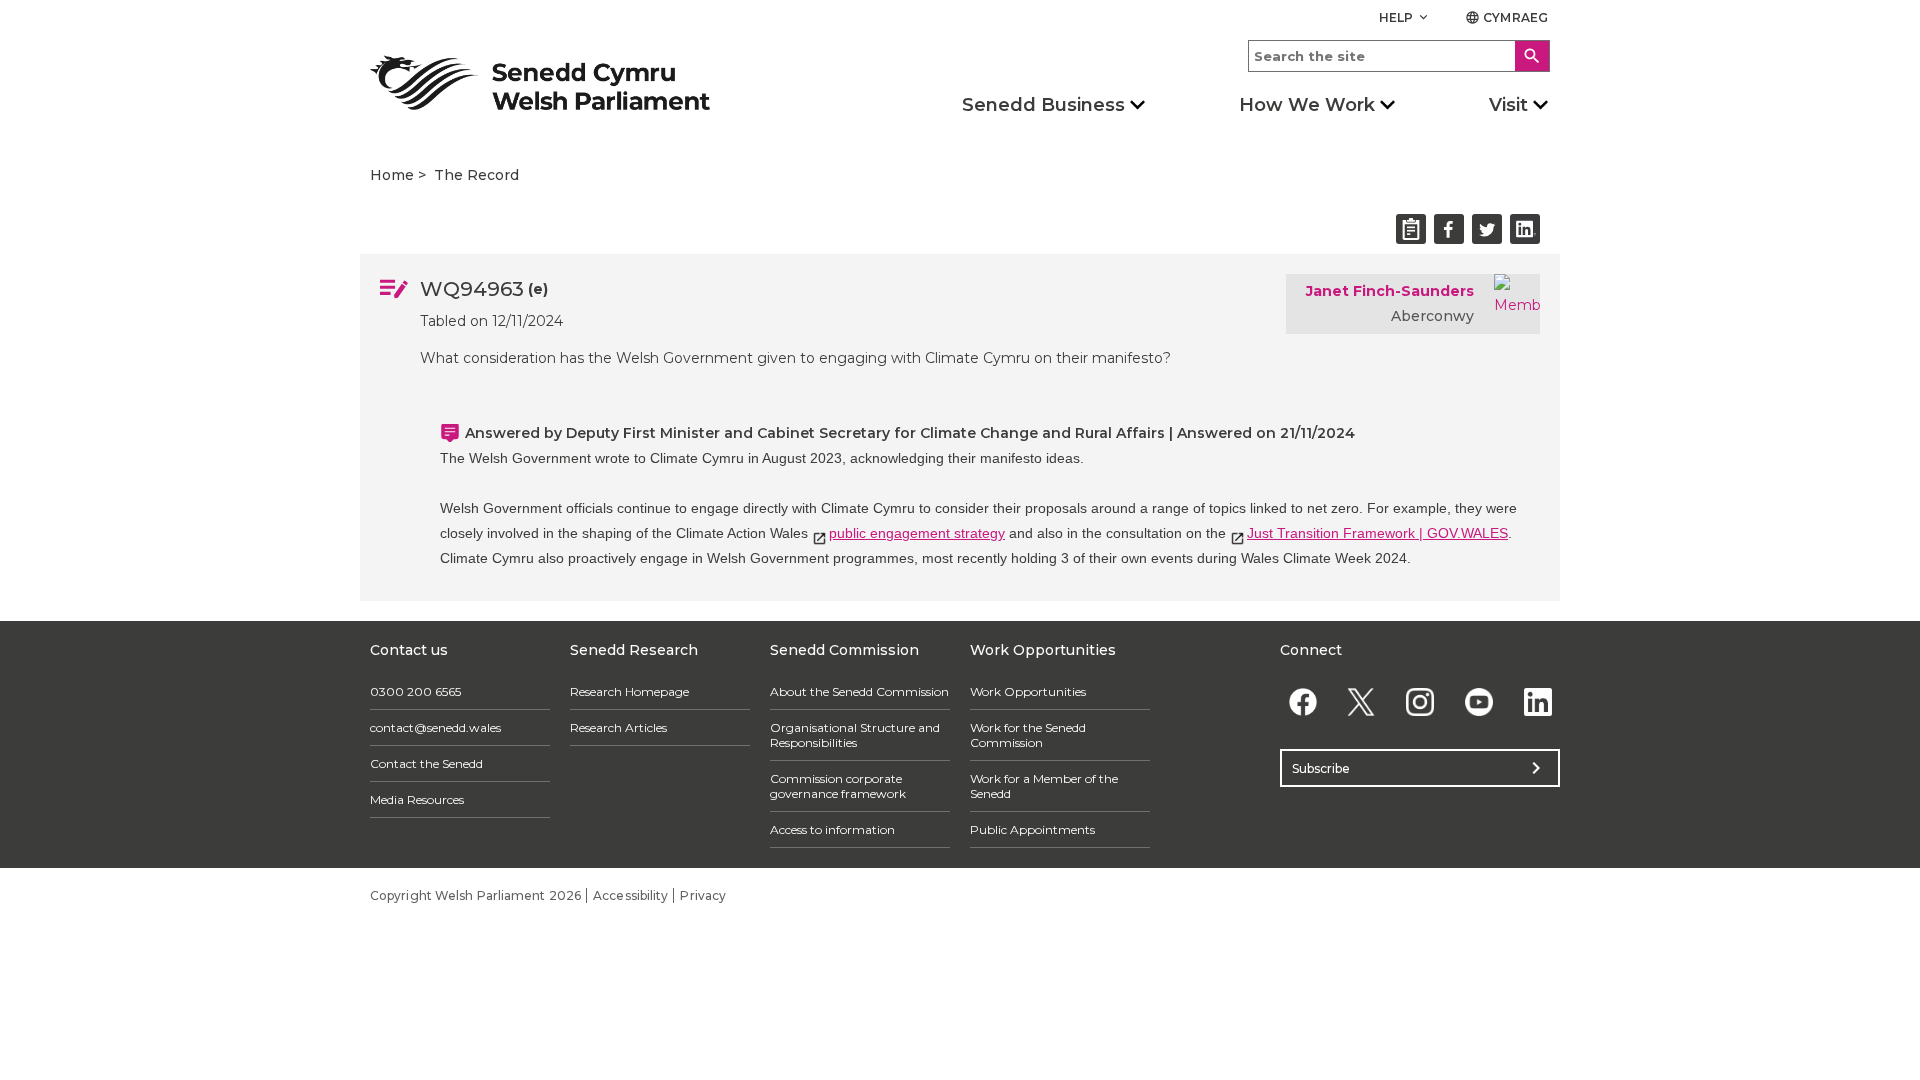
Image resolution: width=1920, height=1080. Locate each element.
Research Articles (618, 727)
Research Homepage (629, 691)
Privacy (703, 895)
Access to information (832, 829)
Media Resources (417, 799)
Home (392, 175)
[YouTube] (1478, 701)
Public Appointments (1032, 829)
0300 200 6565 (415, 691)
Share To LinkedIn (1525, 229)
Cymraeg (1506, 17)
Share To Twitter (1487, 229)
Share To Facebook (1449, 229)
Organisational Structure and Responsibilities (855, 735)
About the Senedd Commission (859, 691)
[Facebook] (1302, 701)
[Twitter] (1361, 701)
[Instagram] (1420, 701)
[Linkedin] (1537, 701)
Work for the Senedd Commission (1028, 735)
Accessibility (630, 895)
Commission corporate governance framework (838, 786)
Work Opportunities (1028, 691)
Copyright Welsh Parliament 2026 (475, 895)
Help (1405, 17)
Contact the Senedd (426, 763)
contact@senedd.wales (435, 727)
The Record (476, 175)
